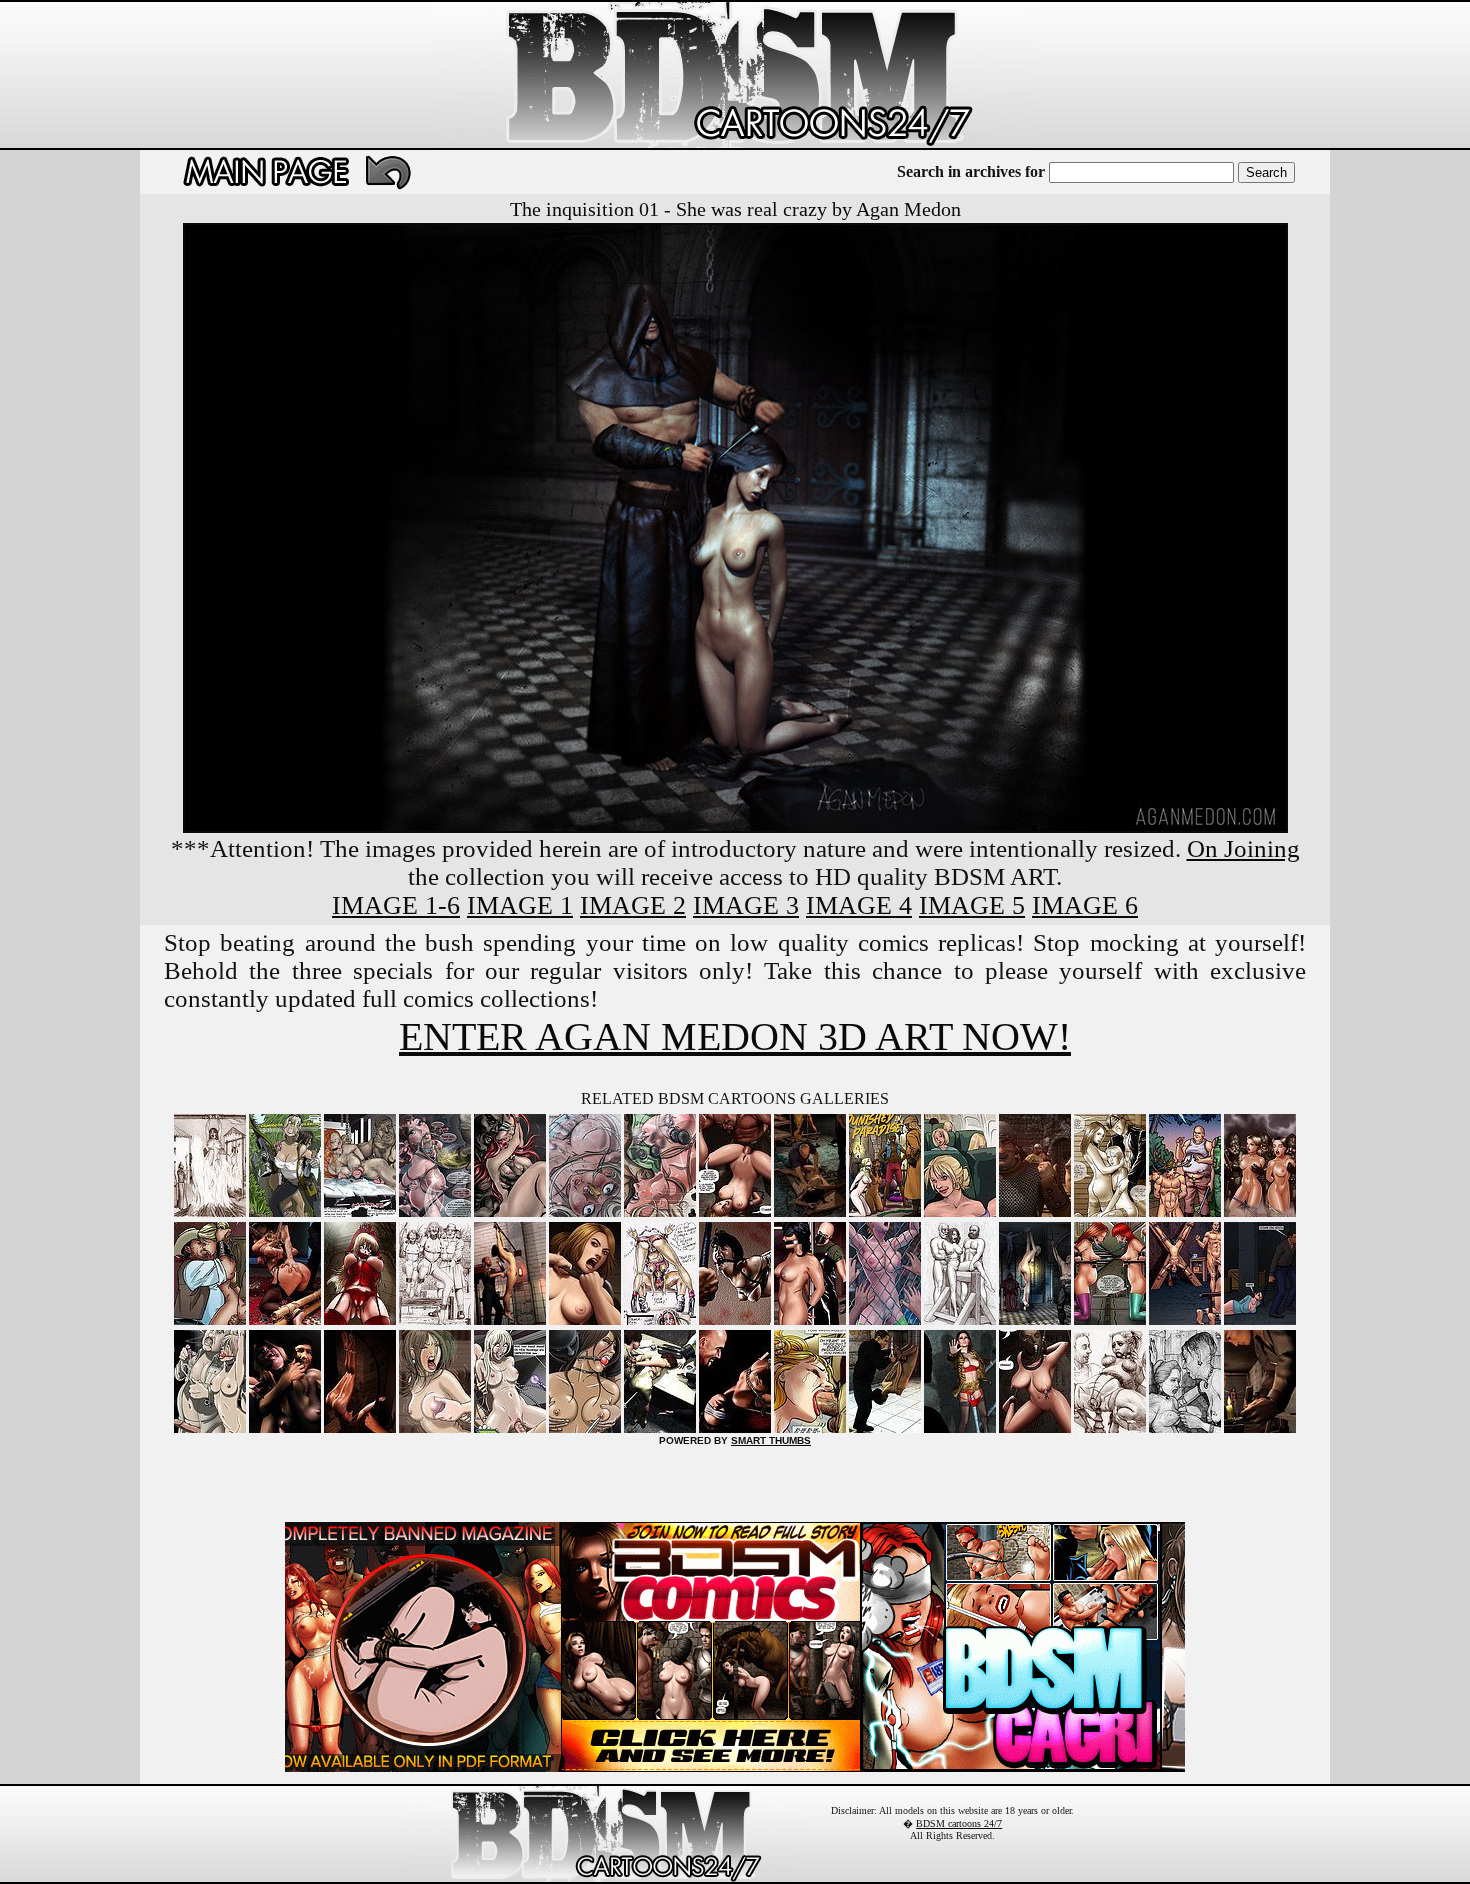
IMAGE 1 (520, 905)
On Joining (1243, 848)
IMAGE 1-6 (396, 905)
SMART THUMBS (771, 1440)
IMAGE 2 (633, 905)
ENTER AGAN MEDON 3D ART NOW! (735, 1036)
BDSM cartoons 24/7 (959, 1823)
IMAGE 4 (859, 905)
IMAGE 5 (972, 905)
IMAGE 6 (1085, 905)
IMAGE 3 (746, 905)
